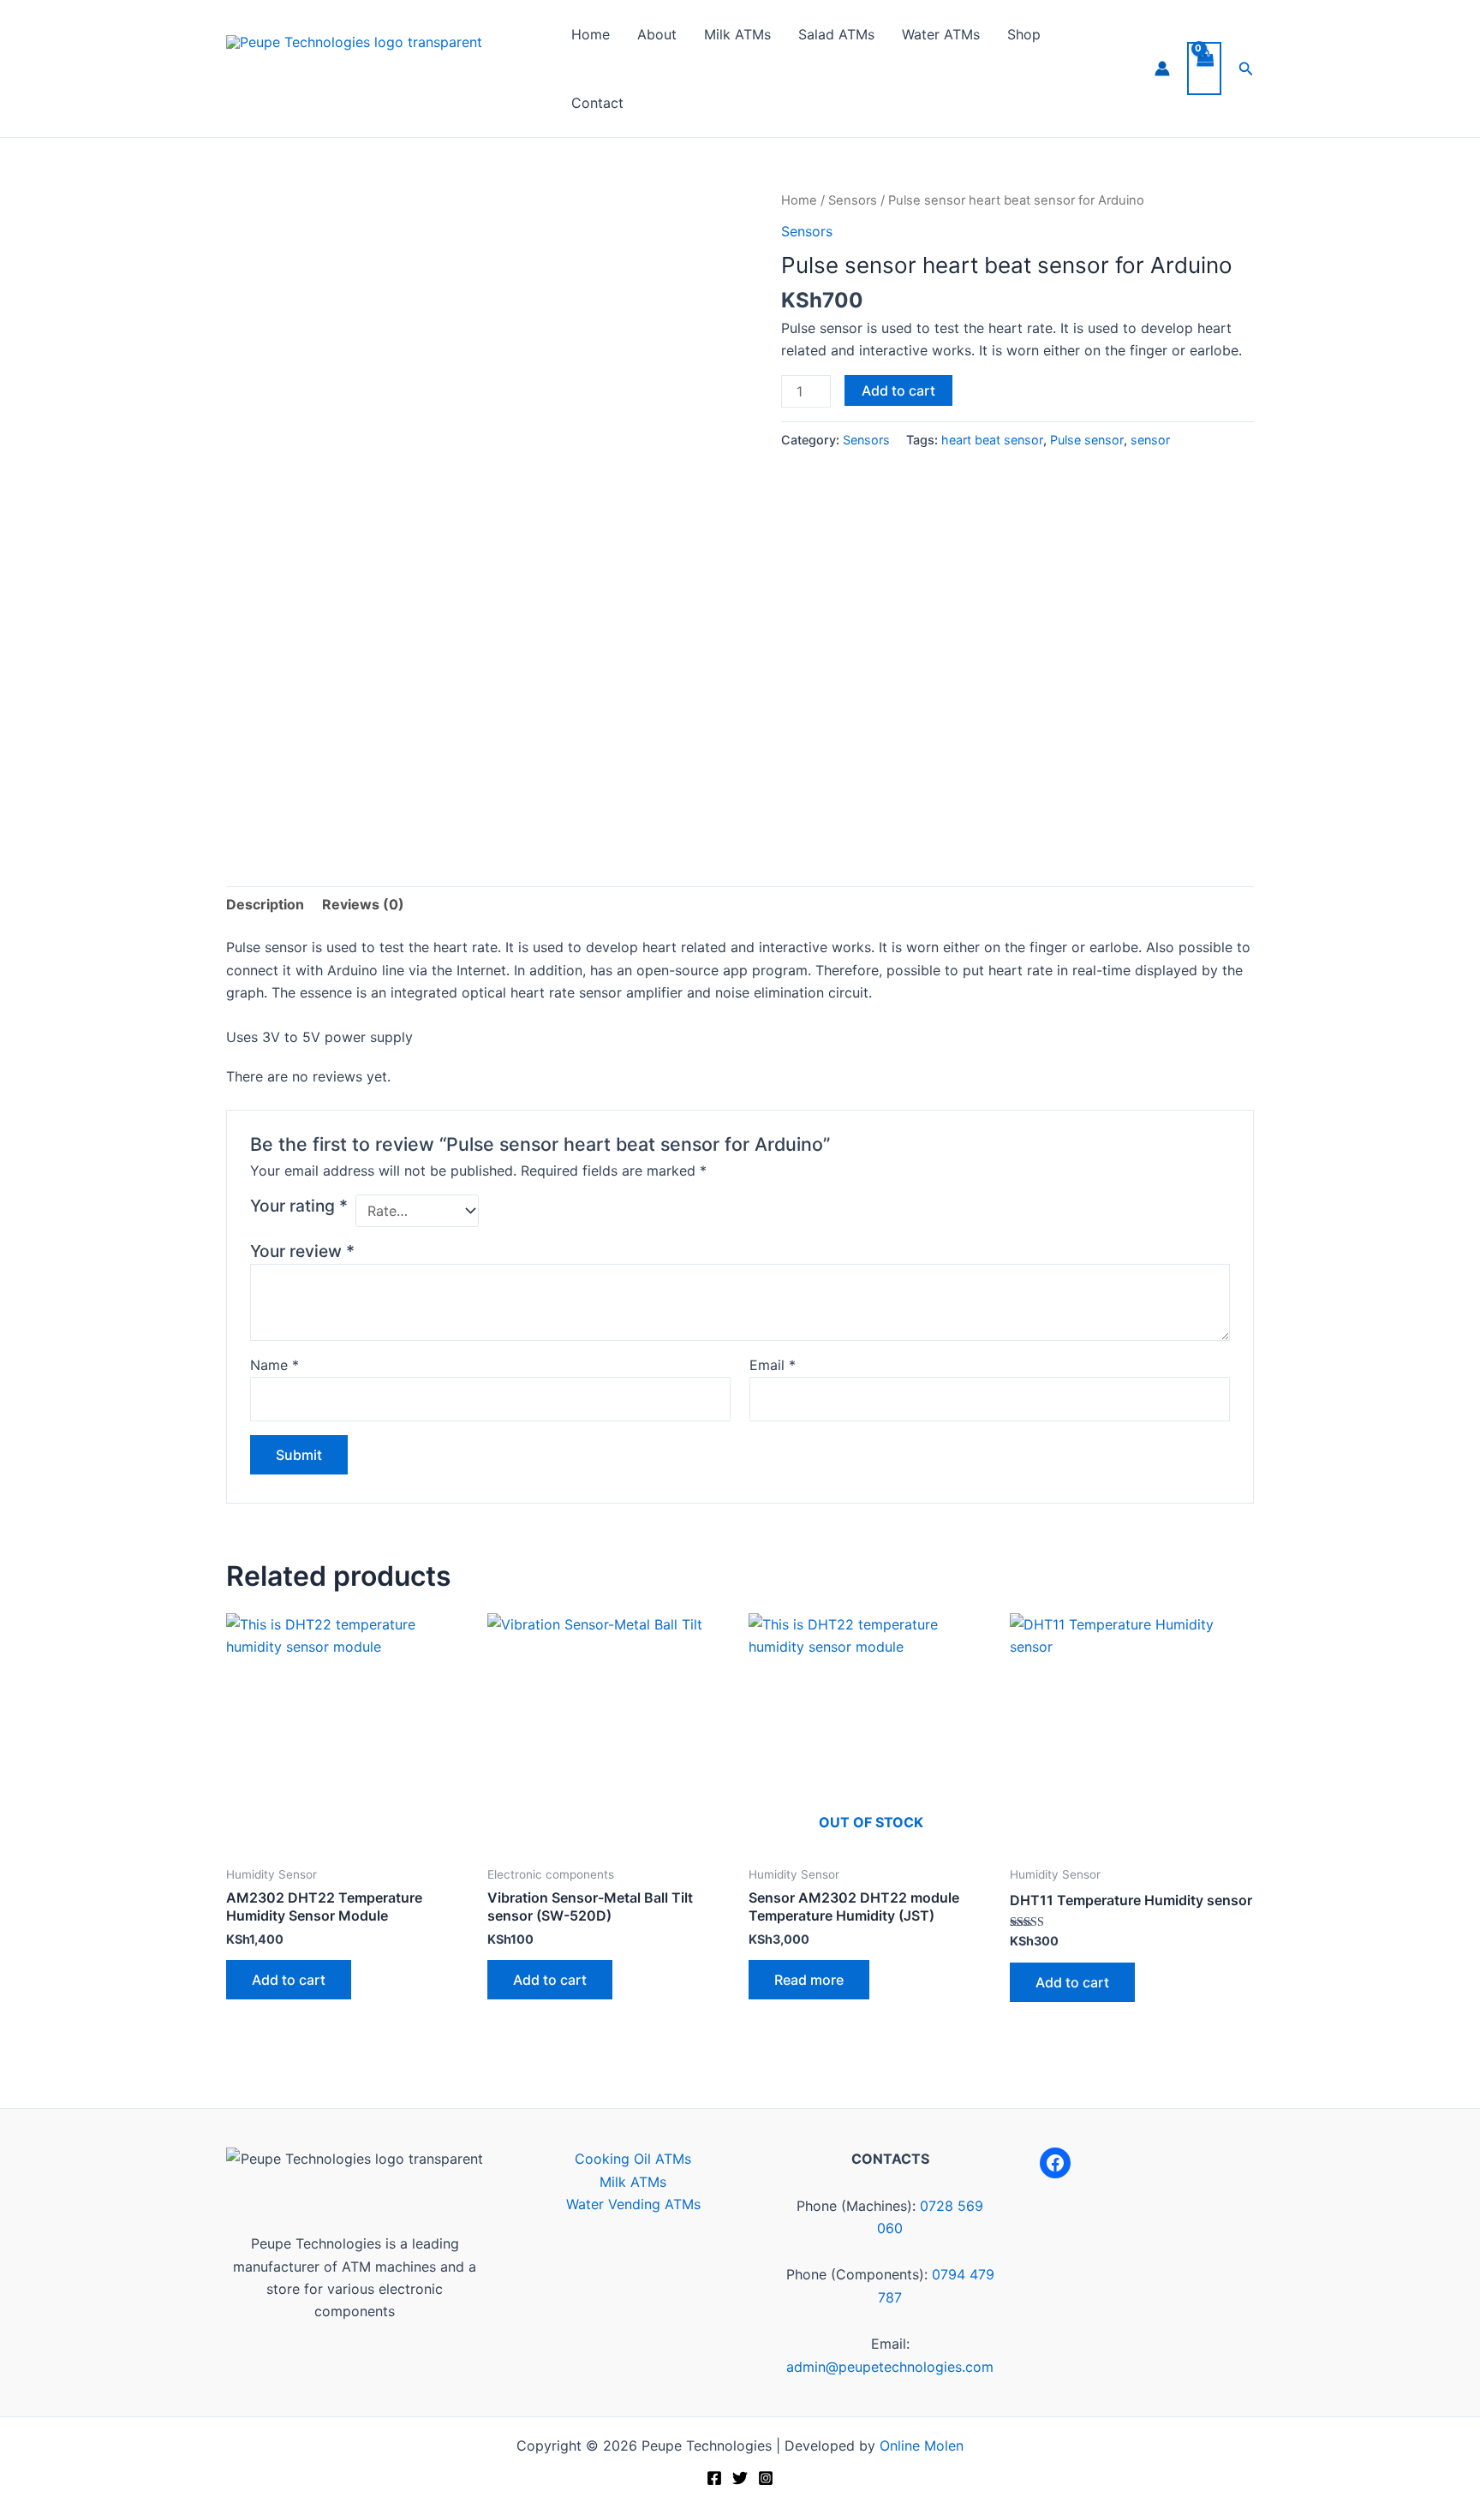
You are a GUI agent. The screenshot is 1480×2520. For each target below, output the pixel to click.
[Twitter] (740, 2478)
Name (275, 1365)
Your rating (299, 1206)
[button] (1246, 69)
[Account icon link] (1162, 69)
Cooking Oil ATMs (633, 2159)
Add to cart (898, 390)
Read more (809, 1980)
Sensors (853, 200)
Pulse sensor (1087, 440)
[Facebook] (1055, 2163)
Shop (1024, 34)
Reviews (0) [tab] (363, 904)
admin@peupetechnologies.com (890, 2367)
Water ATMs (941, 34)
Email (773, 1365)
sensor (1150, 440)
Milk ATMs (737, 34)
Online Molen (922, 2446)
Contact (597, 103)
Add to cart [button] (289, 1980)
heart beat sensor (992, 440)
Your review (302, 1251)
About (657, 34)
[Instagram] (766, 2478)
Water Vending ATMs (633, 2204)
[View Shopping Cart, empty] (1204, 69)
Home (591, 34)
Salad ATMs (836, 34)
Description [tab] (265, 904)
